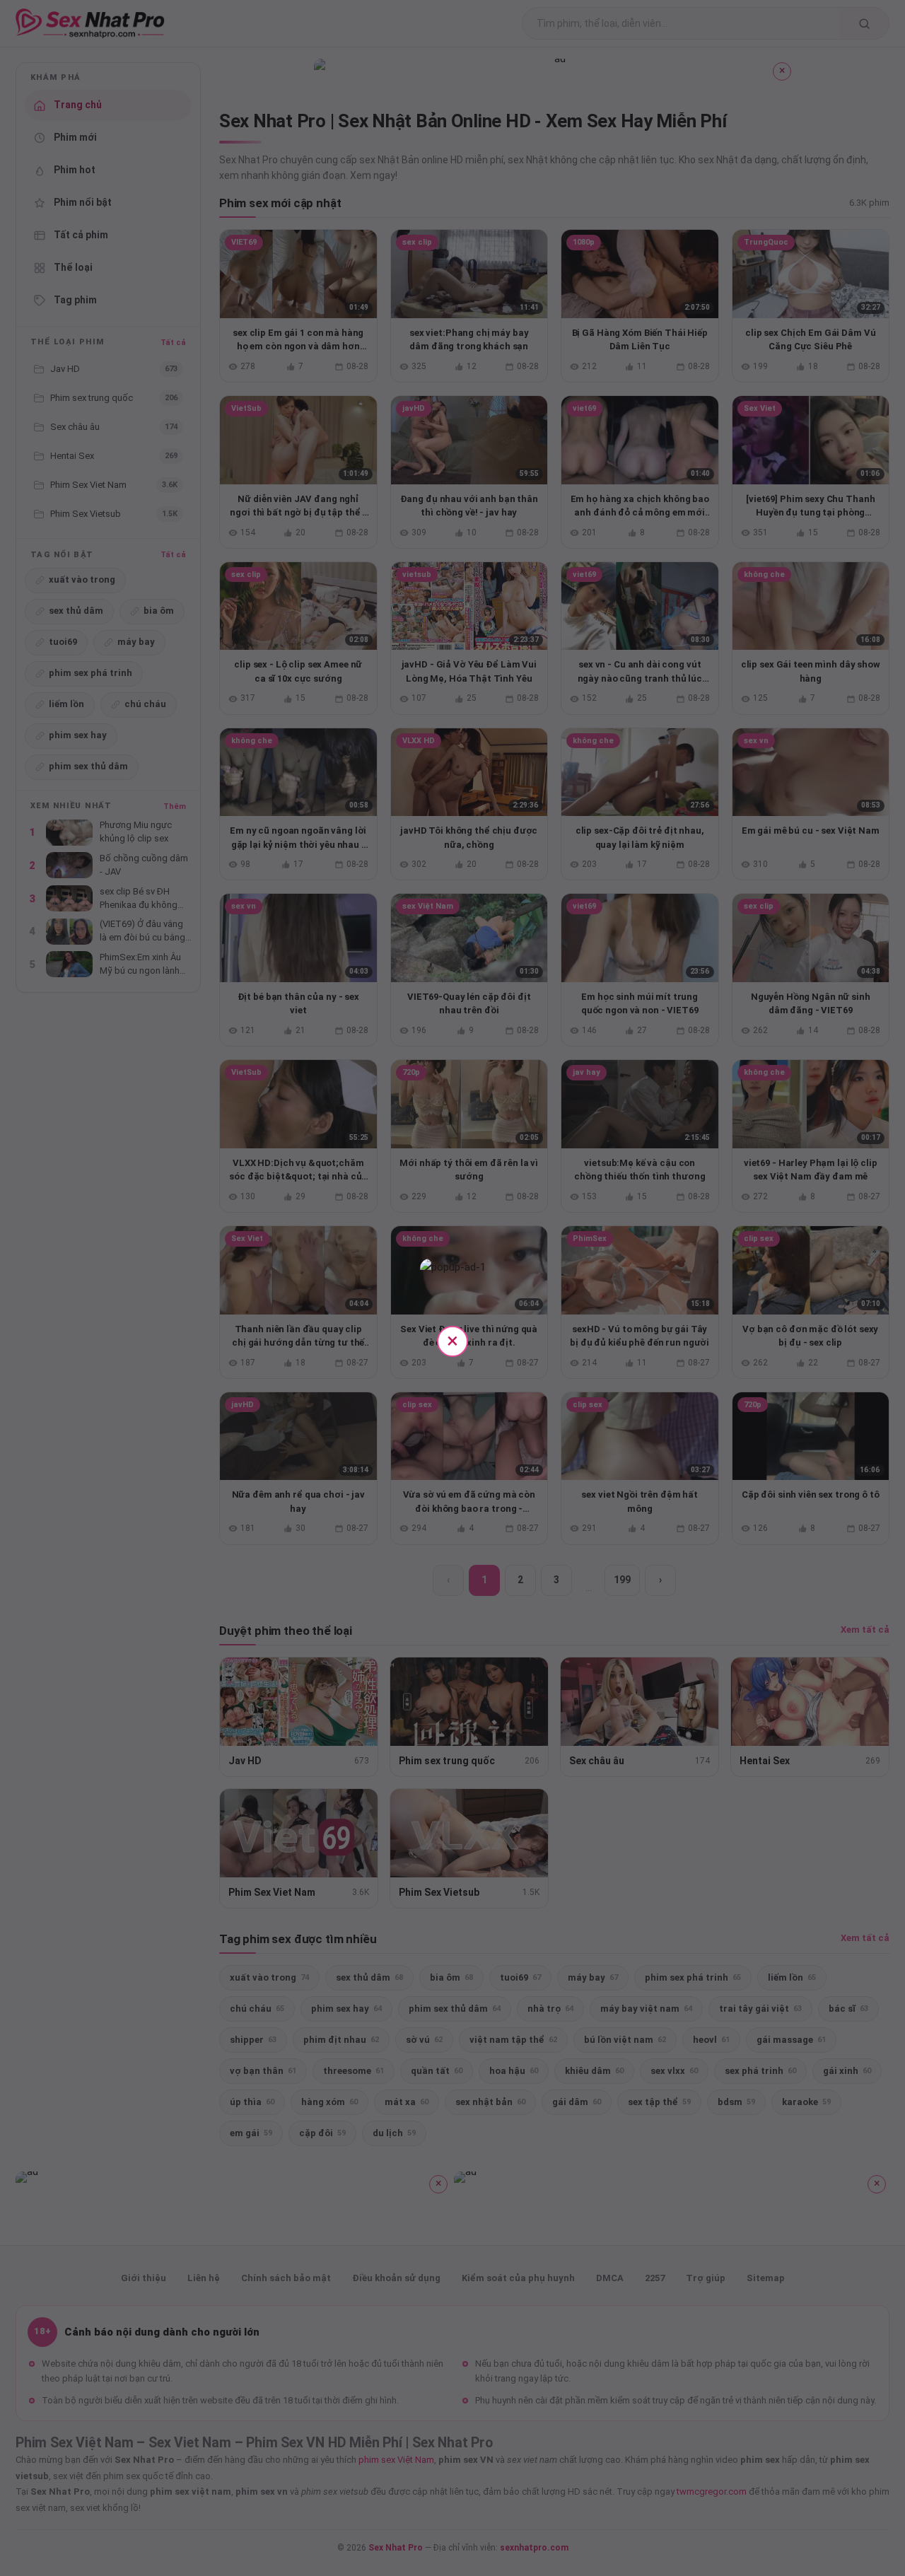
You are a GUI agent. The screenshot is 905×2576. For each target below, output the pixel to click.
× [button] (452, 1340)
